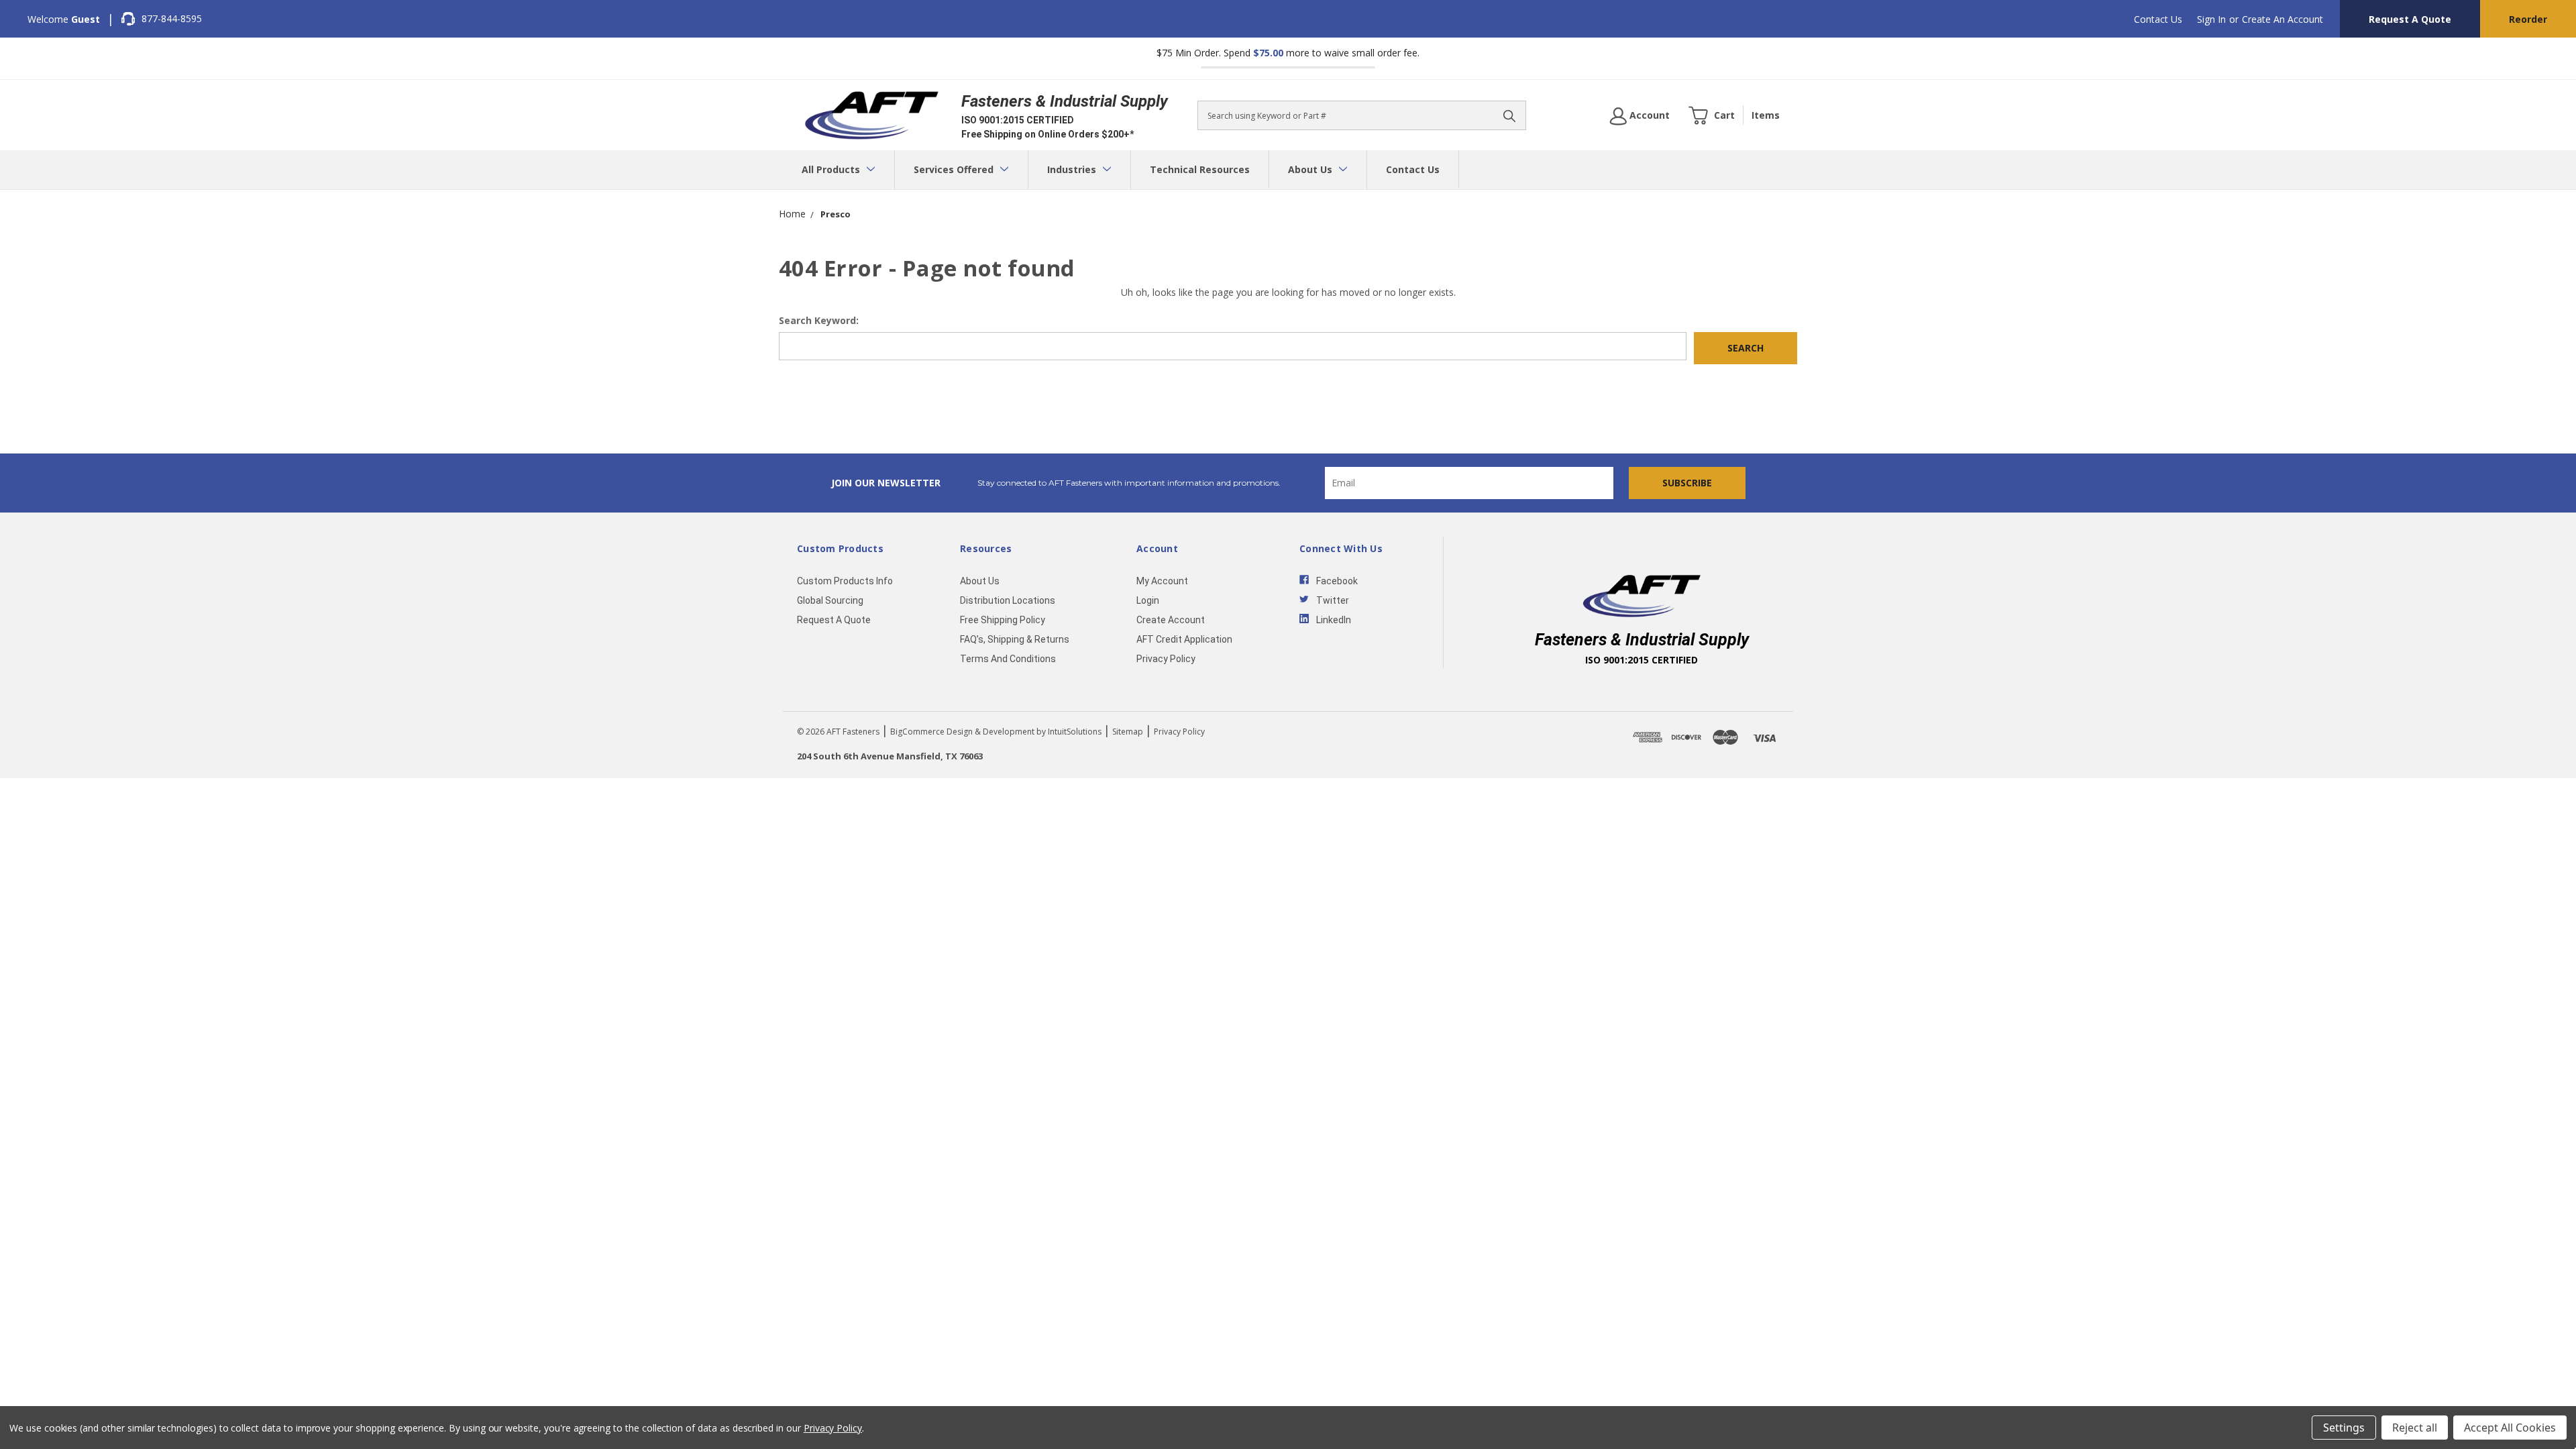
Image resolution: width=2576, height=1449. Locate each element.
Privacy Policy (1166, 659)
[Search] (1509, 115)
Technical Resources (1200, 169)
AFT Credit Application (1184, 639)
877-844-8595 (172, 18)
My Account (1162, 581)
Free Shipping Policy (1003, 620)
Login (1148, 600)
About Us (1311, 169)
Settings (2344, 1428)
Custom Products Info (845, 581)
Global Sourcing (830, 600)
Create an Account (2283, 19)
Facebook (1337, 581)
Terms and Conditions (1008, 659)
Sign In (2211, 19)
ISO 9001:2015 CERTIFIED (1018, 120)
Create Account (1171, 620)
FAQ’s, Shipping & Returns (1015, 639)
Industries (1073, 169)
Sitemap (1128, 732)
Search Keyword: (819, 320)
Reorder (2528, 19)
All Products (832, 169)
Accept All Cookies (2510, 1428)
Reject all (2415, 1428)
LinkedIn (1334, 620)
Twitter (1333, 600)
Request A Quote (2410, 19)
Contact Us (2158, 19)
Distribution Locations (1008, 600)
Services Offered (955, 169)
